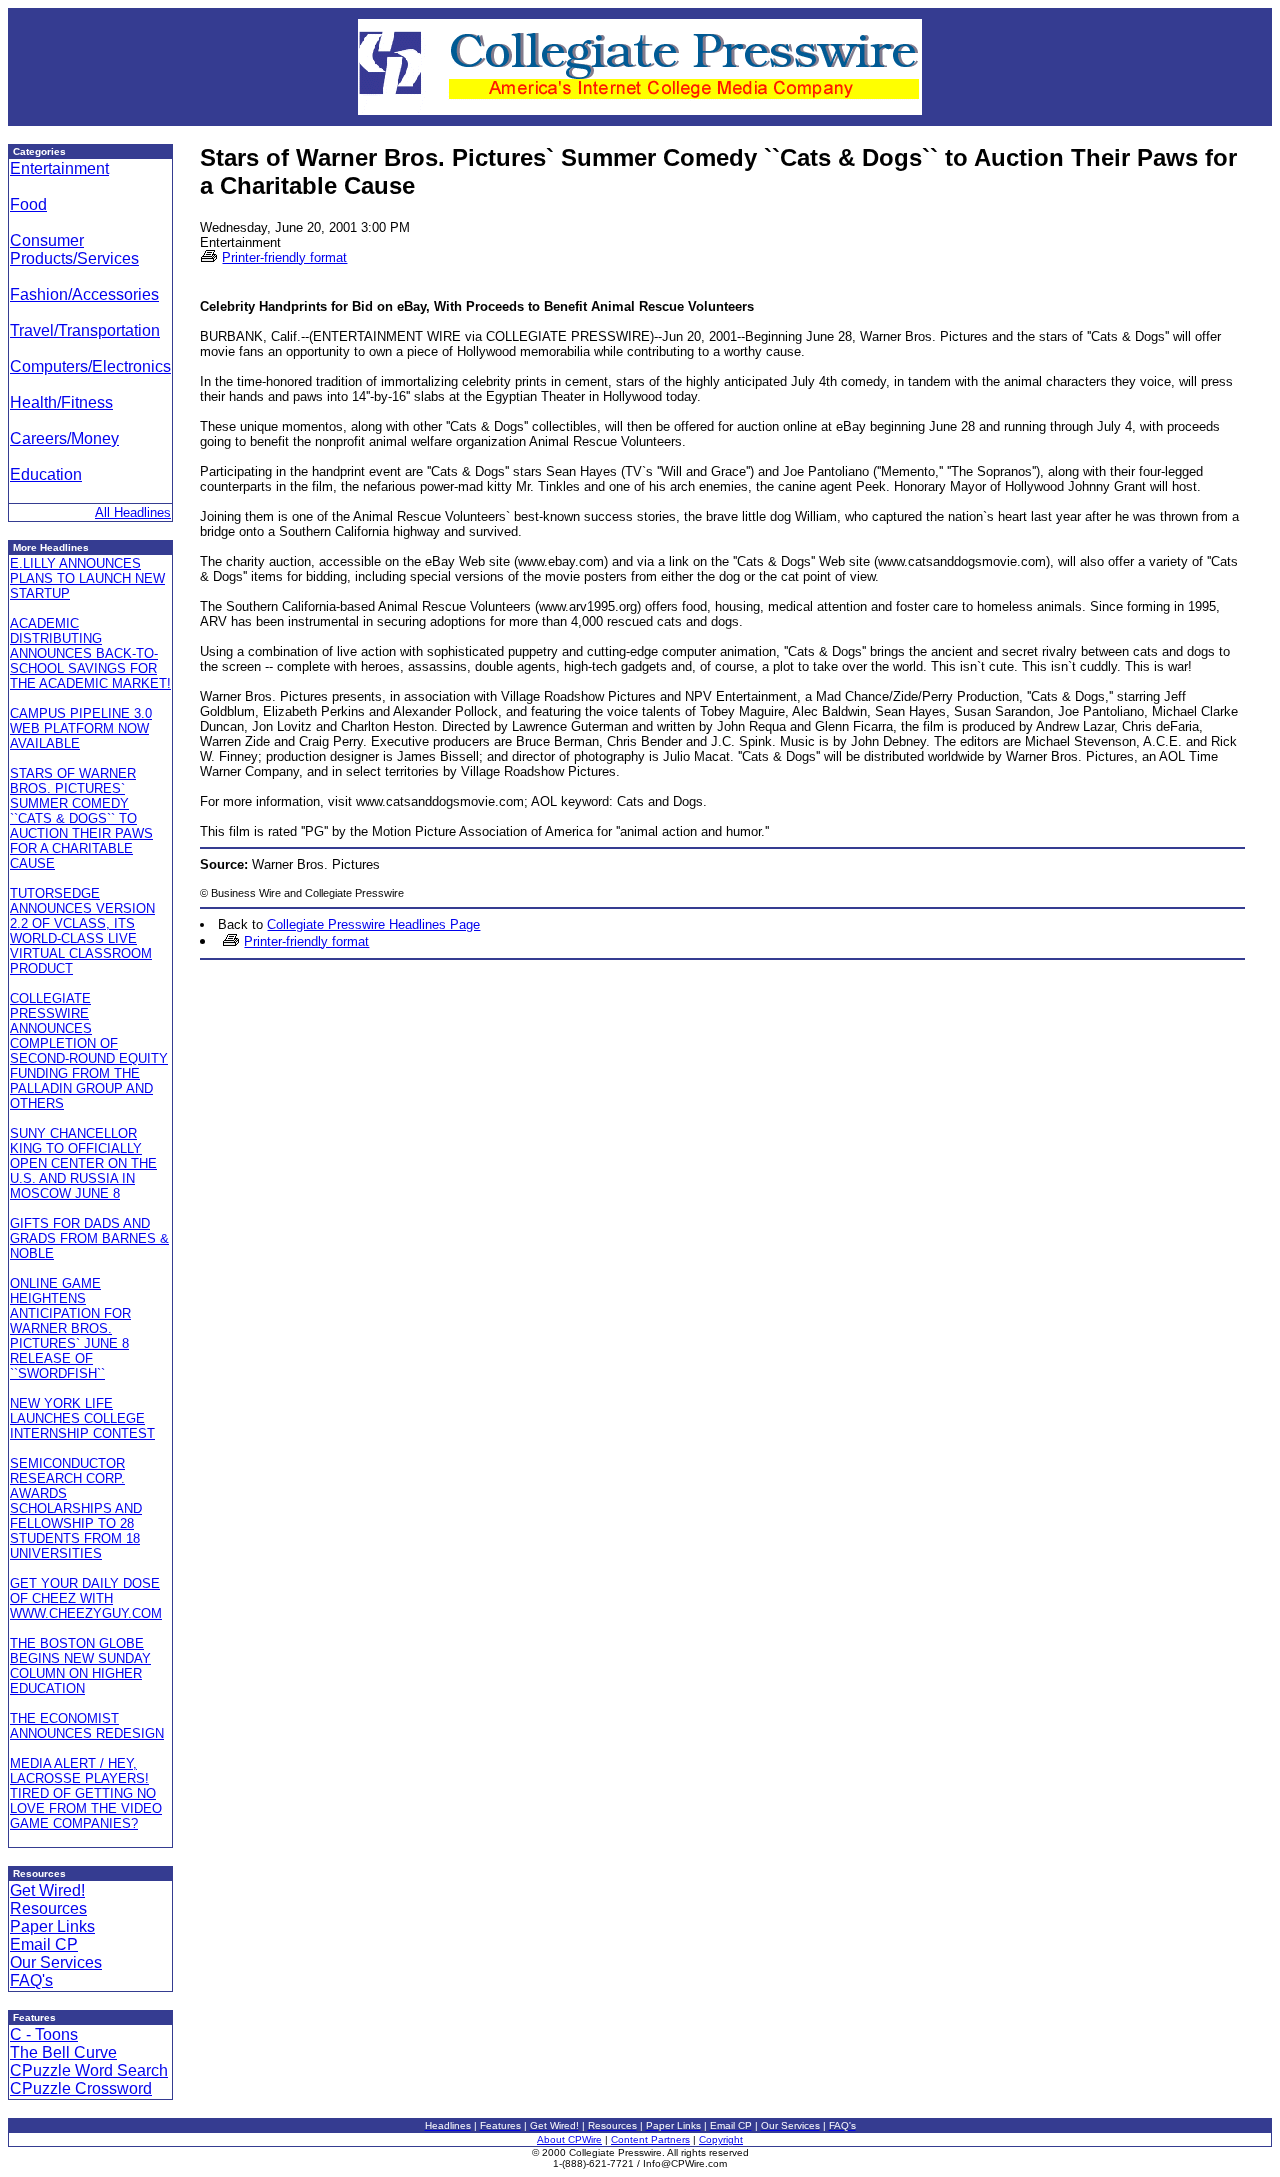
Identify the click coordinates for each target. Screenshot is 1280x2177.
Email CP (44, 1944)
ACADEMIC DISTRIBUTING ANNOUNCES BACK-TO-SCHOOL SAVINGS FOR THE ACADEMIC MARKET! (90, 653)
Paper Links (52, 1926)
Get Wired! (47, 1890)
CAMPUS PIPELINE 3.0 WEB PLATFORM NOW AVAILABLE (81, 728)
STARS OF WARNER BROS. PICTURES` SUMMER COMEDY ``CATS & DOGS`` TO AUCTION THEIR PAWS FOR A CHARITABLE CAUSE (81, 818)
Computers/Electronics (90, 366)
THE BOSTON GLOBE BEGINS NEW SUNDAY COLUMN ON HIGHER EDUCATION (80, 1666)
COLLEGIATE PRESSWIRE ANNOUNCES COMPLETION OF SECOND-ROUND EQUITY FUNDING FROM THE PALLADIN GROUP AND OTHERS (89, 1051)
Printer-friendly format (284, 257)
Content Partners (650, 2139)
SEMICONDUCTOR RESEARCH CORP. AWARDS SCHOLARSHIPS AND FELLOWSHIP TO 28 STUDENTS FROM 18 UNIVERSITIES (76, 1508)
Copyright (721, 2139)
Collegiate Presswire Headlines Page (373, 924)
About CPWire (569, 2139)
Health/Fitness (61, 402)
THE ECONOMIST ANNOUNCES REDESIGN (87, 1726)
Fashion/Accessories (84, 294)
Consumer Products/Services (74, 249)
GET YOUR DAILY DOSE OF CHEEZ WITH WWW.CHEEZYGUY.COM (86, 1598)
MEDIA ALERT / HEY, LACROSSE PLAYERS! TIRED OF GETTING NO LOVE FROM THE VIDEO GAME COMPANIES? (86, 1793)
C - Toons (44, 2034)
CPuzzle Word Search (89, 2070)
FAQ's (31, 1980)
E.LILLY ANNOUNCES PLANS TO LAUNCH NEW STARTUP (87, 578)
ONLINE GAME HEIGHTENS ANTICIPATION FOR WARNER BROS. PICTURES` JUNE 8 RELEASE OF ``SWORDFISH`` (70, 1328)
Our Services (56, 1962)
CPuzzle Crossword (81, 2088)
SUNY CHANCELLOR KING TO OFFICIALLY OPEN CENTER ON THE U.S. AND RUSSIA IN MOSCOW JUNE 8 (83, 1163)
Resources (48, 1908)
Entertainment (59, 168)
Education (46, 474)
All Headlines (133, 512)
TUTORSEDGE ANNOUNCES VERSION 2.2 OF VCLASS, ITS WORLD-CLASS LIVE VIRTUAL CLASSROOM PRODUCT (82, 931)
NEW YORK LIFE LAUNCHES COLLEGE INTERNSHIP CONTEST (82, 1418)
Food (28, 204)
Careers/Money (64, 438)
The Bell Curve (63, 2052)
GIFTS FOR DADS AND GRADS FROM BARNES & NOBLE (89, 1238)
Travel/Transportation (85, 330)
